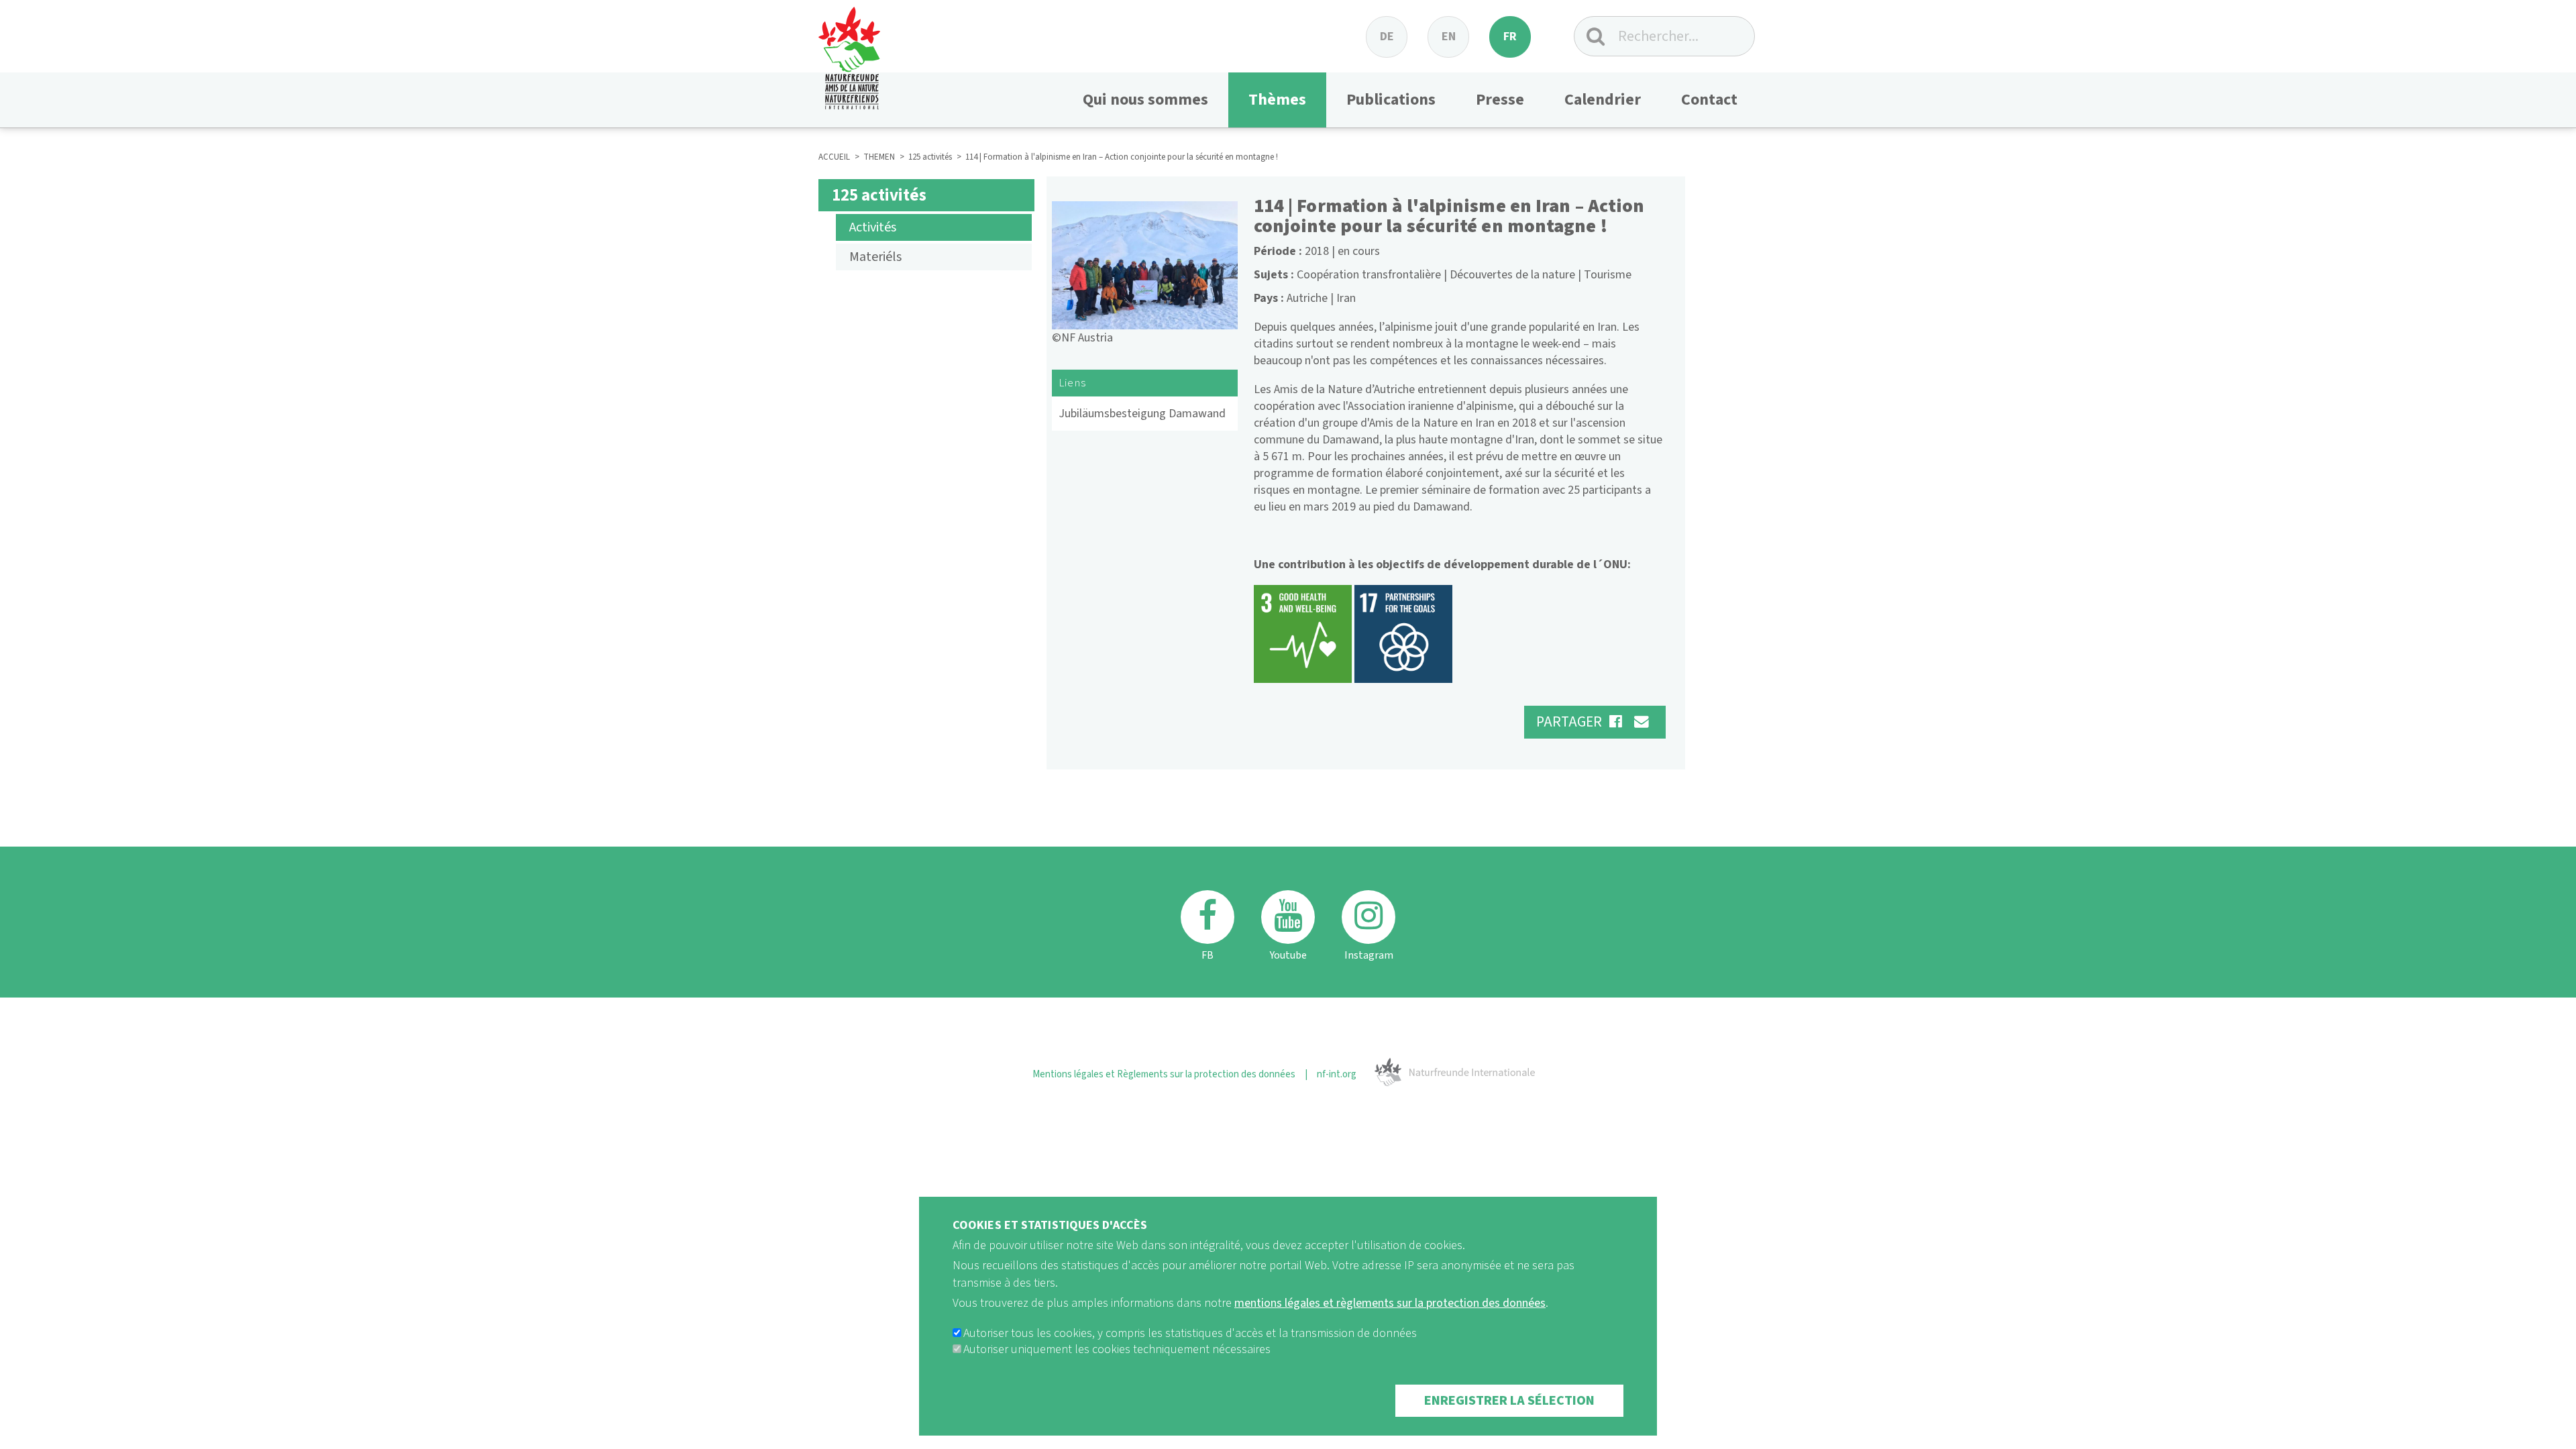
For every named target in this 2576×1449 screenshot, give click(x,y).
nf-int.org (1337, 1074)
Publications (1391, 100)
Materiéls (875, 257)
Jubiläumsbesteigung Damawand (1142, 414)
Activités (873, 227)
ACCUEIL (834, 157)
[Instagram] (1368, 917)
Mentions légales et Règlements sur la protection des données (1164, 1074)
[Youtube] (1288, 917)
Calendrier (1603, 100)
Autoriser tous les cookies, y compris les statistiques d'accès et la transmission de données (1190, 1333)
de (1387, 37)
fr (1510, 37)
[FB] (1207, 917)
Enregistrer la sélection (1509, 1401)
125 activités (930, 157)
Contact (1709, 100)
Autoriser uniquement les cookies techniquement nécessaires (1117, 1349)
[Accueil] (849, 55)
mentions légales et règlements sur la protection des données (1390, 1303)
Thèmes (1277, 100)
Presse (1500, 100)
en (1449, 37)
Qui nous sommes (1145, 100)
